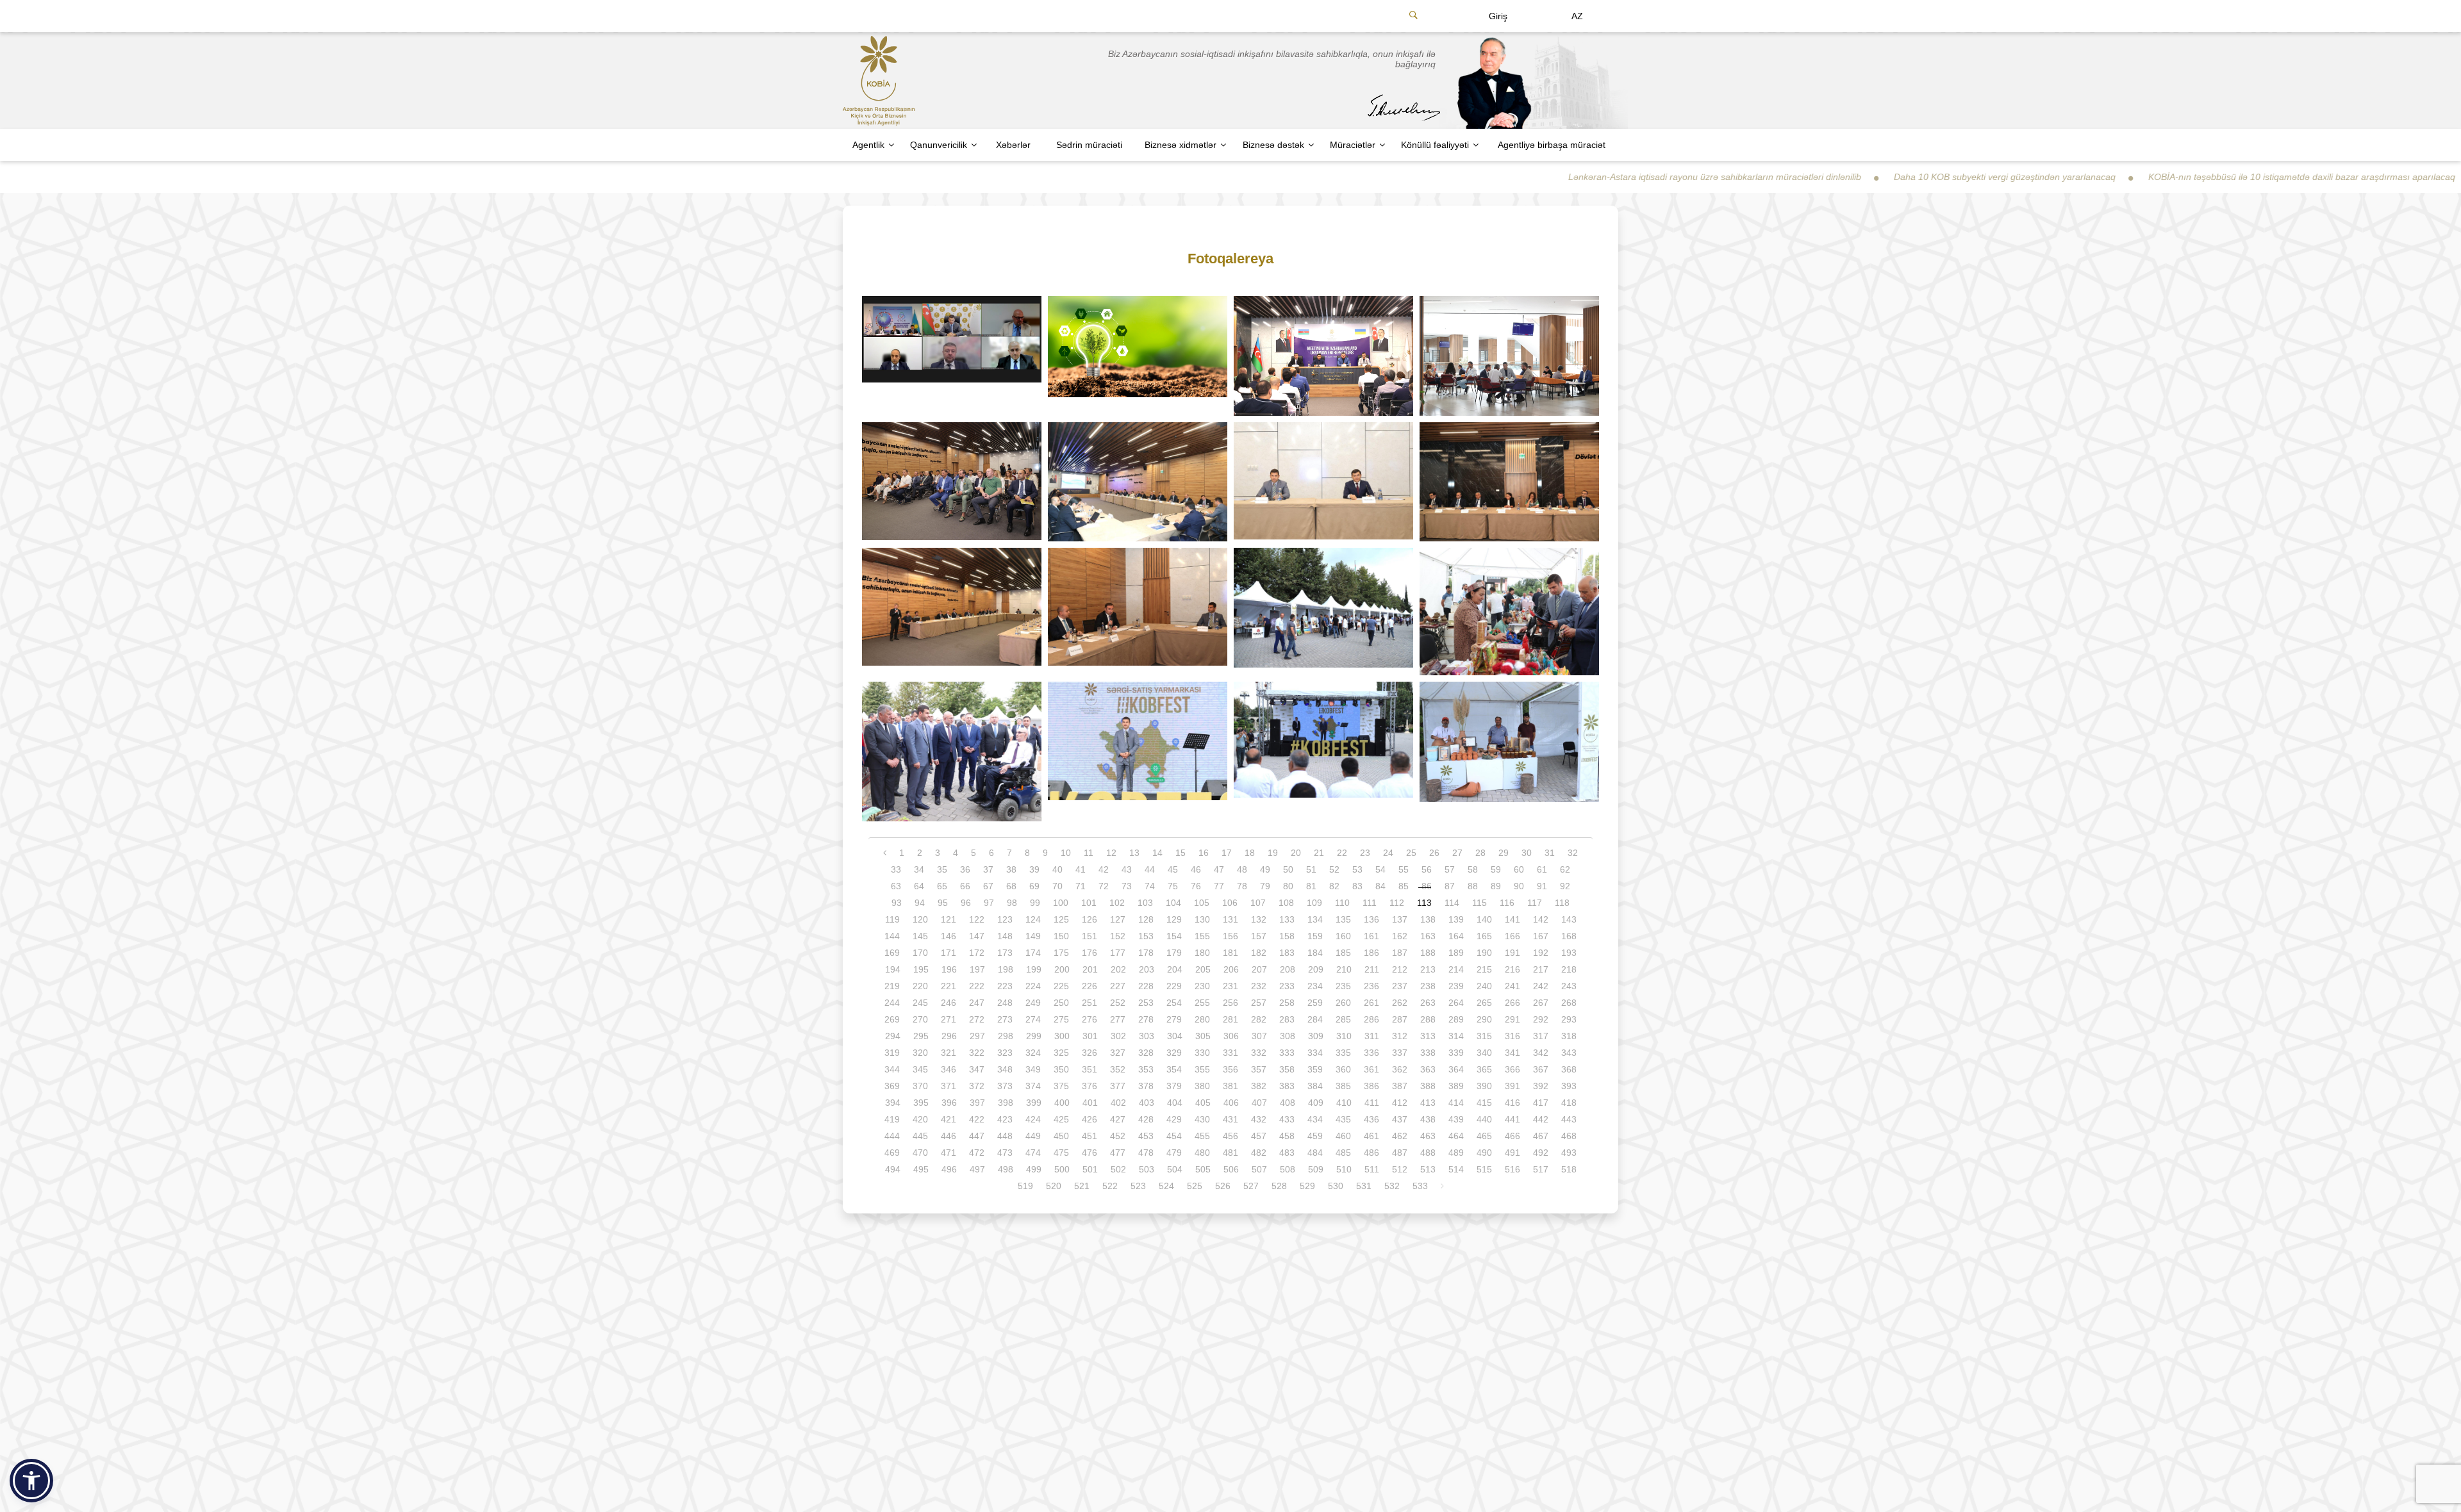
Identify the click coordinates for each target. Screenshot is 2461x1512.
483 (1287, 1153)
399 (1034, 1103)
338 (1428, 1053)
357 (1259, 1069)
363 (1428, 1069)
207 (1259, 969)
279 (1174, 1019)
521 (1082, 1186)
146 (949, 936)
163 (1428, 936)
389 (1456, 1086)
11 (1089, 853)
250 (1061, 1003)
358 (1287, 1069)
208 (1288, 969)
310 (1344, 1036)
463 (1428, 1136)
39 (1034, 869)
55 (1404, 869)
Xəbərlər (1013, 145)
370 (920, 1086)
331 (1230, 1053)
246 (949, 1003)
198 (1006, 969)
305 (1203, 1036)
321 (949, 1053)
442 (1541, 1119)
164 (1456, 936)
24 (1388, 853)
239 (1456, 986)
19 (1273, 853)
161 (1371, 936)
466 (1512, 1136)
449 (1033, 1136)
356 (1230, 1069)
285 (1343, 1019)
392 (1541, 1086)
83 (1357, 886)
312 (1400, 1036)
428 (1146, 1119)
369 (892, 1086)
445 (920, 1136)
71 (1081, 886)
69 (1034, 886)
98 (1012, 903)
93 (897, 903)
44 (1150, 869)
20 (1296, 853)
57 (1450, 869)
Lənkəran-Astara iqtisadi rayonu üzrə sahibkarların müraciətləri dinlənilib (1580, 177)
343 (1569, 1053)
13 (1134, 853)
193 (1569, 953)
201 (1090, 969)
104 (1173, 903)
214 (1456, 969)
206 (1231, 969)
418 (1569, 1103)
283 (1287, 1019)
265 (1484, 1003)
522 (1110, 1186)
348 (1005, 1069)
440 (1484, 1119)
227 (1118, 986)
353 (1146, 1069)
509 (1316, 1169)
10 (1066, 853)
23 (1365, 853)
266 (1512, 1003)
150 (1061, 936)
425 (1061, 1119)
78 (1242, 886)
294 (893, 1036)
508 (1288, 1169)
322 (977, 1053)
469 (892, 1153)
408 (1288, 1103)
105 (1202, 903)
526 (1223, 1186)
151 (1090, 936)
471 (949, 1153)
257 (1259, 1003)
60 (1519, 869)
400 (1062, 1103)
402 (1118, 1103)
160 (1343, 936)
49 (1265, 869)
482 (1259, 1153)
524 (1166, 1186)
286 (1371, 1019)
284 (1315, 1019)
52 (1334, 869)
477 (1118, 1153)
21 (1319, 853)
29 (1504, 853)
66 (965, 886)
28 (1480, 853)
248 (1005, 1003)
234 (1315, 986)
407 (1259, 1103)
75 (1173, 886)
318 (1569, 1036)
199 (1034, 969)
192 (1541, 953)
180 (1202, 953)
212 (1400, 969)
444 (892, 1136)
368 (1569, 1069)
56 (1427, 869)
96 (966, 903)
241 (1512, 986)
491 (1512, 1153)
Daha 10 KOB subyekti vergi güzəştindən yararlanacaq (1870, 177)
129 (1174, 919)
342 (1541, 1053)
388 (1428, 1086)
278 (1146, 1019)
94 (920, 903)
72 (1104, 886)
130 (1202, 919)
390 (1484, 1086)
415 (1484, 1103)
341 (1512, 1053)
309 (1316, 1036)
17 (1227, 853)
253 (1146, 1003)
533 (1420, 1186)
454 (1174, 1136)
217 (1541, 969)
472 (977, 1153)
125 (1061, 919)
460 (1343, 1136)
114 (1452, 903)
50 (1288, 869)
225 (1061, 986)
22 (1342, 853)
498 (1006, 1169)
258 (1287, 1003)
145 (920, 936)
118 (1562, 903)
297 (977, 1036)
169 (892, 953)
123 (1005, 919)
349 (1033, 1069)
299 (1034, 1036)
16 (1204, 853)
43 (1127, 869)
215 (1484, 969)
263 (1428, 1003)
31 (1550, 853)
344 (892, 1069)
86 (1427, 886)
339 (1456, 1053)
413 (1428, 1103)
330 (1202, 1053)
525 (1195, 1186)
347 (977, 1069)
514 (1456, 1169)
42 (1104, 869)
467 (1541, 1136)
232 (1259, 986)
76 (1196, 886)
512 (1400, 1169)
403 (1147, 1103)
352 (1118, 1069)
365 (1484, 1069)
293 (1569, 1019)
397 (977, 1103)
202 (1118, 969)
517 (1541, 1169)
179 (1174, 953)
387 (1400, 1086)
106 (1230, 903)
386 (1371, 1086)
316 (1512, 1036)
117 (1535, 903)
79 (1265, 886)
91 (1542, 886)
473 (1005, 1153)
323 (1005, 1053)
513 (1428, 1169)
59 (1496, 869)
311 (1372, 1036)
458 (1287, 1136)
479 (1174, 1153)
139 (1456, 919)
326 (1090, 1053)
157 (1259, 936)
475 (1061, 1153)
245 (920, 1003)
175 (1061, 953)
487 (1400, 1153)
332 (1259, 1053)
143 (1569, 919)
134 (1315, 919)
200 (1062, 969)
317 (1541, 1036)
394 (893, 1103)
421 (949, 1119)
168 (1569, 936)
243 (1569, 986)
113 (1424, 903)
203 (1147, 969)
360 (1343, 1069)
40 (1057, 869)
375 (1061, 1086)
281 (1230, 1019)
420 (920, 1119)
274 (1033, 1019)
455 (1202, 1136)
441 (1512, 1119)
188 (1428, 953)
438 (1428, 1119)
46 (1196, 869)
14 (1157, 853)
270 (920, 1019)
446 (949, 1136)
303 (1147, 1036)
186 (1371, 953)
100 (1061, 903)
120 (920, 919)
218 (1569, 969)
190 (1484, 953)
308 (1288, 1036)
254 (1174, 1003)
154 (1174, 936)
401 (1090, 1103)
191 (1512, 953)
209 (1316, 969)
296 (949, 1036)
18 (1250, 853)
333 (1287, 1053)
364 (1456, 1069)
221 (949, 986)
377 (1118, 1086)
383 (1287, 1086)
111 (1370, 903)
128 (1146, 919)
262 (1400, 1003)
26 (1434, 853)
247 (977, 1003)
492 (1541, 1153)
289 (1456, 1019)
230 (1202, 986)
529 (1307, 1186)
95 (943, 903)
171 (949, 953)
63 (896, 886)
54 (1380, 869)
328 (1146, 1053)
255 (1202, 1003)
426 (1090, 1119)
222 (977, 986)
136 (1371, 919)
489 (1456, 1153)
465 (1484, 1136)
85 (1404, 886)
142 (1541, 919)
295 (921, 1036)
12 (1111, 853)
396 (949, 1103)
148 (1005, 936)
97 (989, 903)
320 (920, 1053)
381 (1230, 1086)
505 (1203, 1169)
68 (1011, 886)
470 (920, 1153)
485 (1343, 1153)
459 (1315, 1136)
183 (1287, 953)
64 (919, 886)
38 (1011, 869)
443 (1569, 1119)
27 (1457, 853)
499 (1034, 1169)
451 (1090, 1136)
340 (1484, 1053)
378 (1146, 1086)
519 (1025, 1186)
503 (1147, 1169)
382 (1259, 1086)
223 (1005, 986)
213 (1428, 969)
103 (1145, 903)
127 (1118, 919)
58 (1473, 869)
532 (1392, 1186)
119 (892, 919)
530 (1336, 1186)
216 (1512, 969)
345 (920, 1069)
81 (1311, 886)
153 (1146, 936)
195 (921, 969)
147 (977, 936)
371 (949, 1086)
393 (1569, 1086)
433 (1287, 1119)
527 (1251, 1186)
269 (892, 1019)
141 (1512, 919)
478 (1146, 1153)
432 (1259, 1119)
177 (1118, 953)
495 (921, 1169)
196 (949, 969)
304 (1175, 1036)
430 (1202, 1119)
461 (1371, 1136)
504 (1175, 1169)
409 (1316, 1103)
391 (1512, 1086)
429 (1174, 1119)
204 (1175, 969)
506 (1231, 1169)
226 (1090, 986)
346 (949, 1069)
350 (1061, 1069)
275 (1061, 1019)
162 (1400, 936)
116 (1507, 903)
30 (1527, 853)
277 (1118, 1019)
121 (949, 919)
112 (1397, 903)
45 (1173, 869)
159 (1315, 936)
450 (1061, 1136)
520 (1054, 1186)
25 (1411, 853)
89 (1496, 886)
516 (1512, 1169)
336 (1371, 1053)
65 (942, 886)
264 (1456, 1003)
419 (892, 1119)
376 (1090, 1086)
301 (1090, 1036)
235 (1343, 986)
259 (1315, 1003)
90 (1519, 886)
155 (1202, 936)
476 (1090, 1153)
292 (1541, 1019)
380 (1202, 1086)
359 (1315, 1069)
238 (1428, 986)
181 (1230, 953)
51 (1311, 869)
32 (1573, 853)
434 (1315, 1119)
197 (977, 969)
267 (1541, 1003)
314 (1456, 1036)
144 (892, 936)
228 (1146, 986)
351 (1090, 1069)
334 (1315, 1053)
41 (1081, 869)
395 (921, 1103)
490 (1484, 1153)
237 (1400, 986)
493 (1569, 1153)
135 (1343, 919)
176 (1090, 953)
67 (988, 886)
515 (1484, 1169)
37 (988, 869)
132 (1259, 919)
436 (1371, 1119)
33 (896, 869)
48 (1242, 869)
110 (1342, 903)
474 (1033, 1153)
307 (1259, 1036)
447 (977, 1136)
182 (1259, 953)
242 (1541, 986)
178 (1146, 953)
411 (1372, 1103)
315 (1484, 1036)
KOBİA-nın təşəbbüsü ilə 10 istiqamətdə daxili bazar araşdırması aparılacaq (2167, 177)
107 (1258, 903)
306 (1231, 1036)
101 (1089, 903)
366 (1512, 1069)
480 (1202, 1153)
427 (1118, 1119)
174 (1033, 953)
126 (1090, 919)
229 (1174, 986)
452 (1118, 1136)
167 (1541, 936)
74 (1150, 886)
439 (1456, 1119)
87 (1450, 886)
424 (1033, 1119)
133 (1287, 919)
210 (1344, 969)
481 (1230, 1153)
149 (1033, 936)
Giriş (1498, 16)
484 (1315, 1153)
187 (1400, 953)
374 (1033, 1086)
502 (1118, 1169)
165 (1484, 936)
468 (1569, 1136)
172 (977, 953)
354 (1174, 1069)
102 (1117, 903)
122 (977, 919)
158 (1287, 936)
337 (1400, 1053)
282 (1259, 1019)
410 (1344, 1103)
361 (1371, 1069)
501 (1090, 1169)
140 (1484, 919)
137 (1400, 919)
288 (1428, 1019)
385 (1343, 1086)
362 (1400, 1069)
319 (892, 1053)
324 (1033, 1053)
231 (1230, 986)
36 (965, 869)
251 (1090, 1003)
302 (1118, 1036)
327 (1118, 1053)
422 (977, 1119)
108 (1286, 903)
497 (977, 1169)
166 (1512, 936)
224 (1033, 986)
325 (1061, 1053)
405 (1203, 1103)
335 (1343, 1053)
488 (1428, 1153)
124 (1033, 919)
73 (1127, 886)
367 (1541, 1069)
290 (1484, 1019)
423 (1005, 1119)
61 (1542, 869)
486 (1371, 1153)
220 (920, 986)
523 (1138, 1186)
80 (1288, 886)
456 (1230, 1136)
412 (1400, 1103)
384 (1315, 1086)
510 (1344, 1169)
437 (1400, 1119)
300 (1062, 1036)
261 (1371, 1003)
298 (1006, 1036)
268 (1569, 1003)
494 (893, 1169)
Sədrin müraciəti (1089, 145)
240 (1484, 986)
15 (1181, 853)
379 (1174, 1086)
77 (1219, 886)
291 (1512, 1019)
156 (1230, 936)
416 (1512, 1103)
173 (1005, 953)
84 (1380, 886)
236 (1371, 986)
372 (977, 1086)
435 (1343, 1119)
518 (1569, 1169)
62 (1565, 869)
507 (1259, 1169)
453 (1146, 1136)
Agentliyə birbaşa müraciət (1552, 145)
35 (942, 869)
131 (1230, 919)
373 (1005, 1086)
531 (1364, 1186)
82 (1334, 886)
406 (1231, 1103)
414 (1456, 1103)
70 (1057, 886)
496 (949, 1169)
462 (1400, 1136)
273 (1005, 1019)
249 (1033, 1003)
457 (1259, 1136)
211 (1372, 969)
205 (1203, 969)
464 (1456, 1136)
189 (1456, 953)
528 (1279, 1186)
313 (1428, 1036)
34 (919, 869)
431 (1230, 1119)
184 (1315, 953)
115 (1479, 903)
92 (1565, 886)
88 (1473, 886)
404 (1175, 1103)
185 (1343, 953)
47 (1219, 869)
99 (1035, 903)
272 (977, 1019)
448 (1005, 1136)
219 (892, 986)
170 (920, 953)
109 (1314, 903)
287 (1400, 1019)
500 (1062, 1169)
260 (1343, 1003)
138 (1428, 919)
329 (1174, 1053)
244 (892, 1003)
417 (1541, 1103)
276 (1090, 1019)
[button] (31, 1481)
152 (1118, 936)
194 (893, 969)
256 (1230, 1003)
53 (1357, 869)
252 (1118, 1003)
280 (1202, 1019)
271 (949, 1019)
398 (1006, 1103)
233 (1287, 986)
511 (1372, 1169)
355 (1202, 1069)
